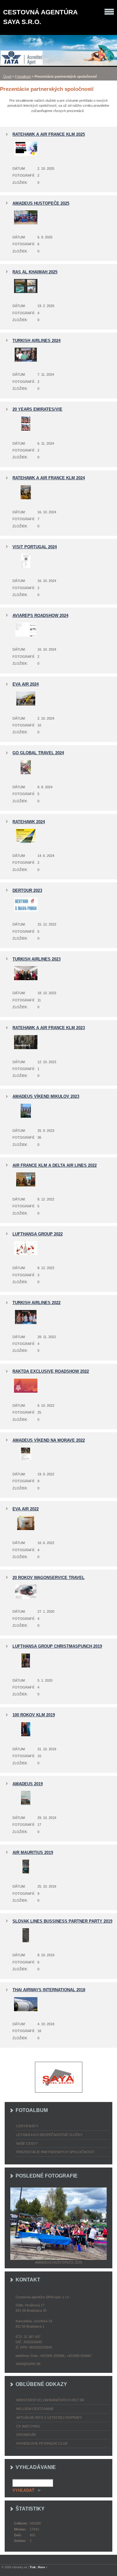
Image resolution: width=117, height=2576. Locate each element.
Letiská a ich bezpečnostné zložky (49, 2135)
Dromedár (26, 2435)
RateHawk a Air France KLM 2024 (49, 478)
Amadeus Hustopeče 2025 (41, 203)
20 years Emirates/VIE (37, 409)
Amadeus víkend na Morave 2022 (49, 1440)
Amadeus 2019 (28, 1784)
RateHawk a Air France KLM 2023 (49, 1028)
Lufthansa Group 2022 (38, 1234)
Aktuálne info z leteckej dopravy (49, 2417)
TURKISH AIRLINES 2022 (37, 1303)
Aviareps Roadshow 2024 (40, 616)
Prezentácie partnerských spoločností (55, 2152)
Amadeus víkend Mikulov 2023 (46, 1096)
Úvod (7, 76)
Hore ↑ (43, 2567)
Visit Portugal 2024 (35, 547)
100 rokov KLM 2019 (34, 1715)
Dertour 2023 (27, 890)
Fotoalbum (23, 76)
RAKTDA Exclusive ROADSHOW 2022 (51, 1371)
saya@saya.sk (28, 2364)
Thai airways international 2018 (49, 1990)
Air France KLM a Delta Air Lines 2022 (55, 1165)
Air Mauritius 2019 (33, 1853)
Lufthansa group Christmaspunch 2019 (57, 1646)
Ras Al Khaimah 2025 (35, 272)
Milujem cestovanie (35, 2409)
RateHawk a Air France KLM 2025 (49, 134)
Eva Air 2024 (26, 684)
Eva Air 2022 (26, 1509)
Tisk (33, 2567)
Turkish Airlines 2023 (37, 959)
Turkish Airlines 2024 (37, 341)
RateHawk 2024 (29, 822)
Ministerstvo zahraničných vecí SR (50, 2400)
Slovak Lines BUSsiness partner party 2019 (62, 1921)
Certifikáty (27, 2126)
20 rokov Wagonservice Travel (49, 1578)
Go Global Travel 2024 (38, 753)
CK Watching (28, 2426)
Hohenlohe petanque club (42, 2443)
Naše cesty (27, 2143)
